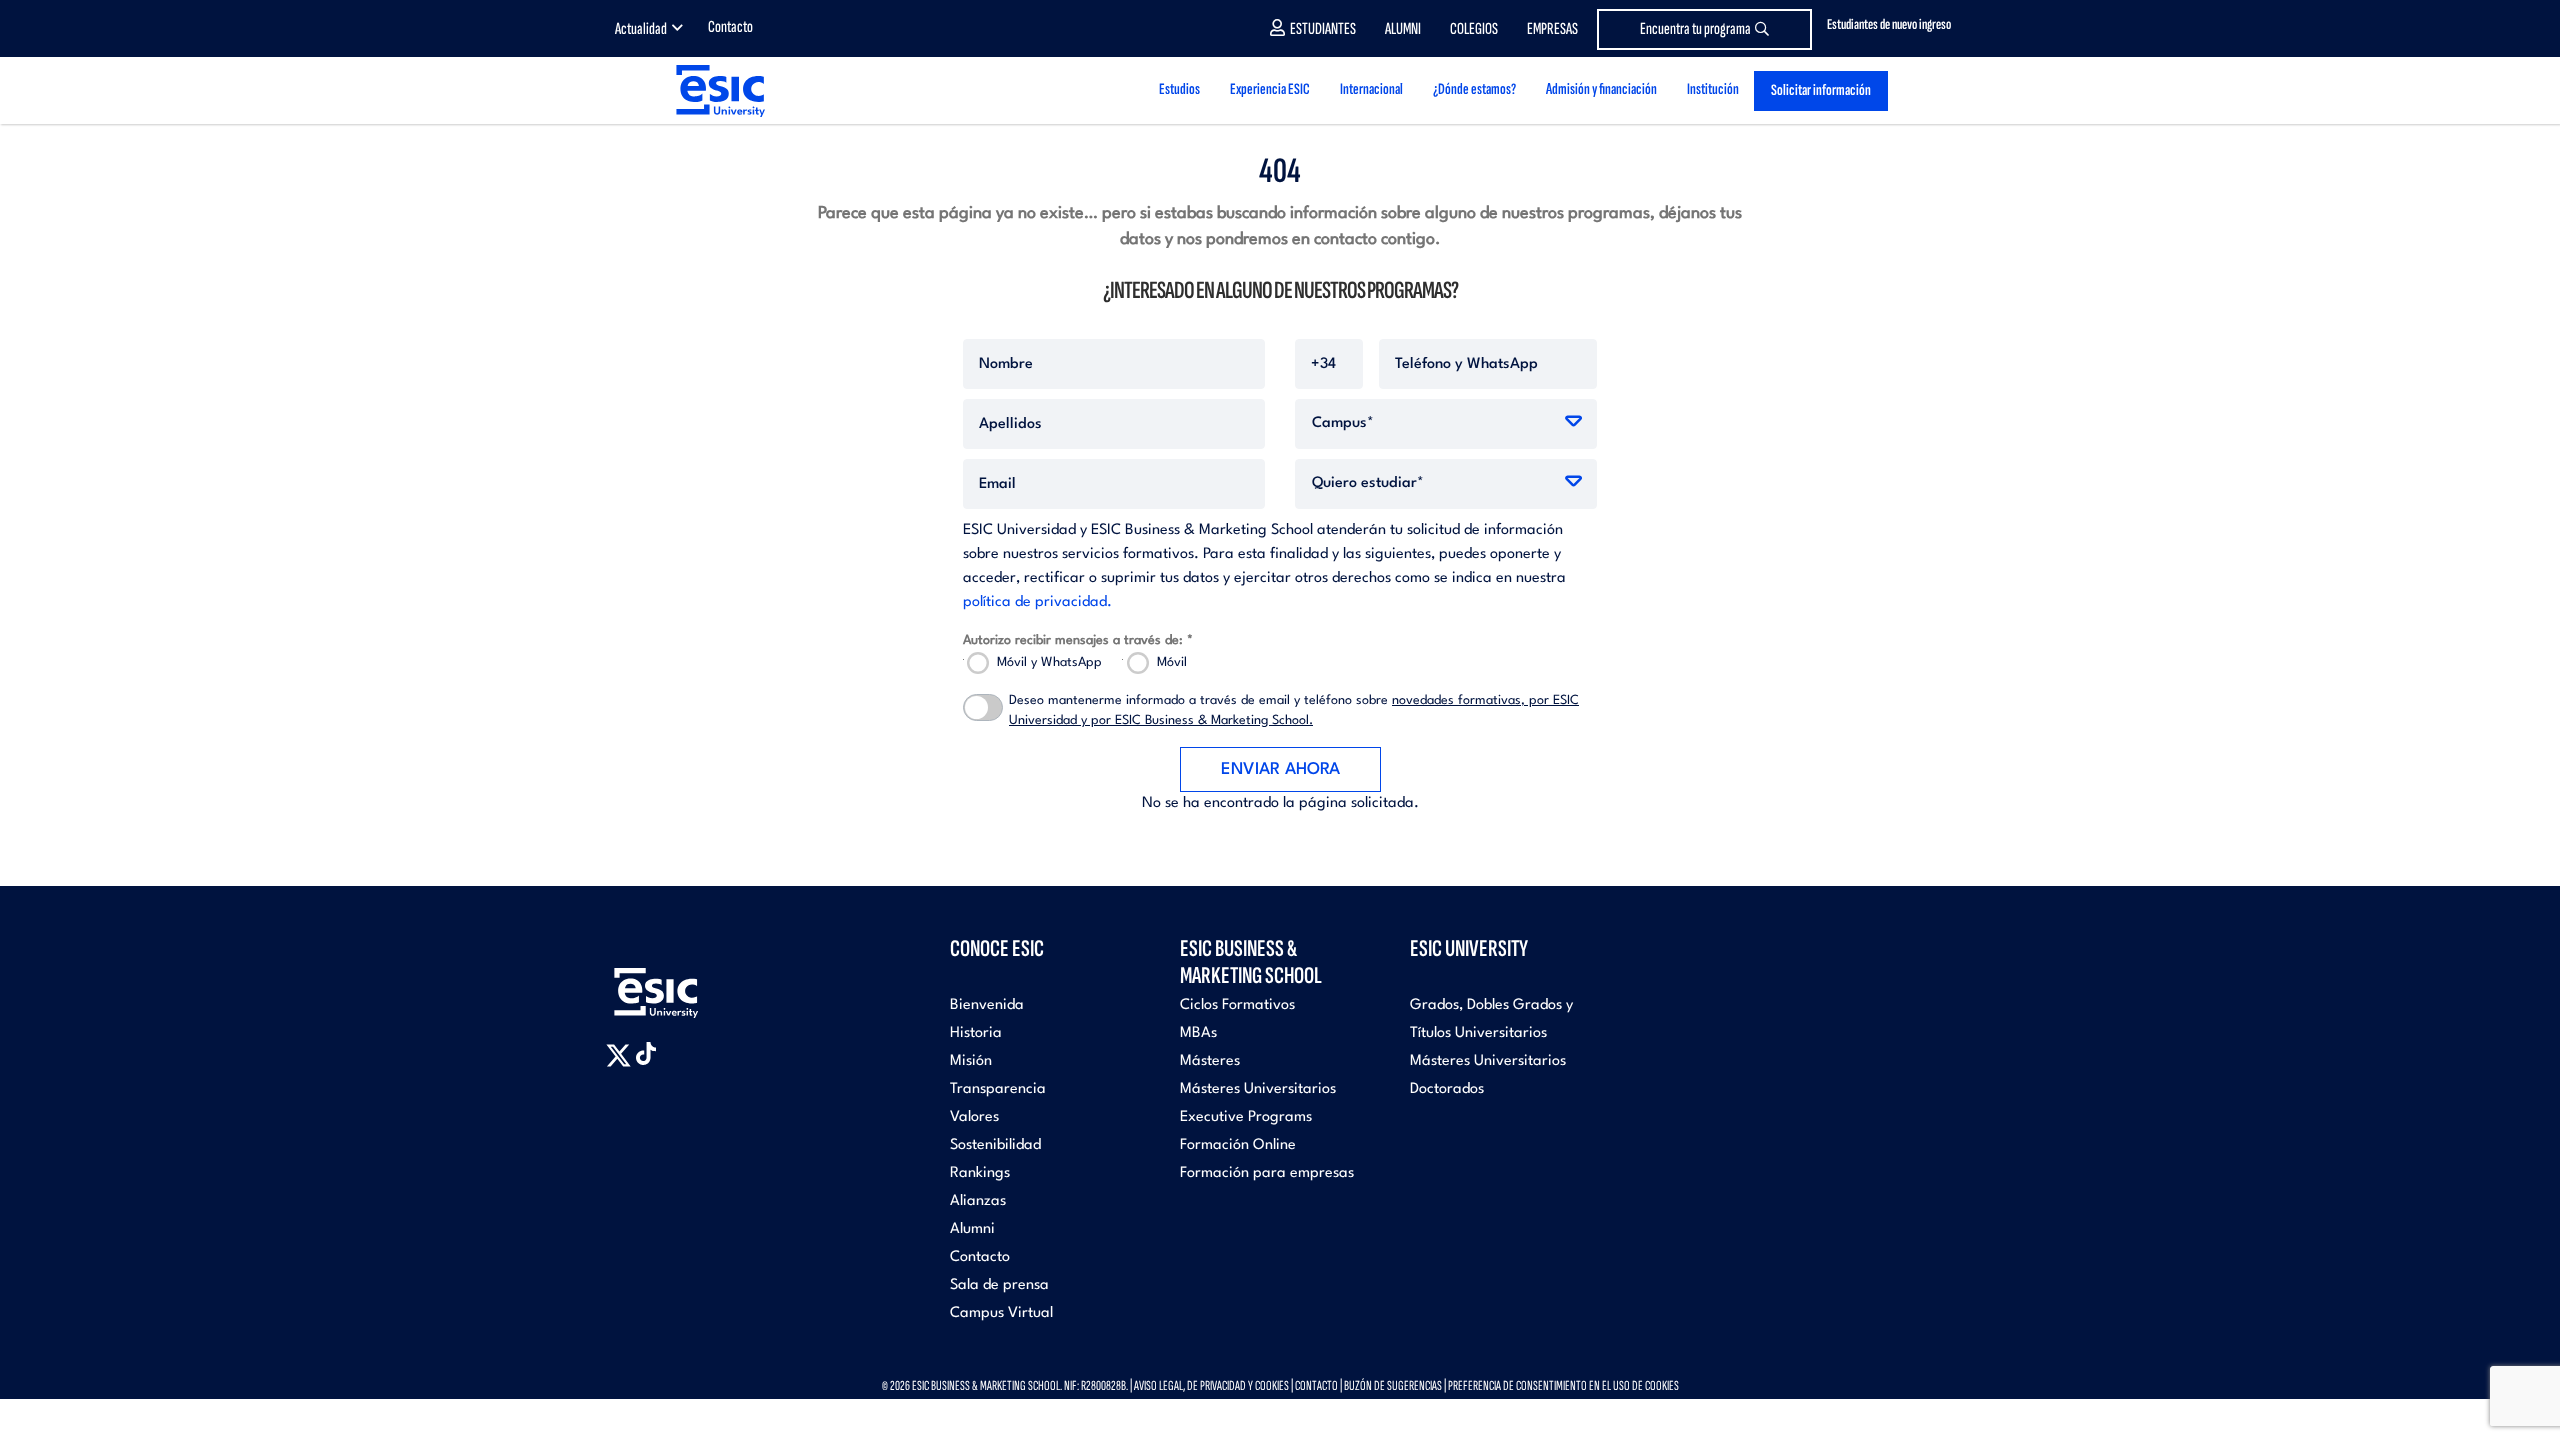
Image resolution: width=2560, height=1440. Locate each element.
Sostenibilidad (995, 1145)
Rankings (980, 1173)
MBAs (1198, 1033)
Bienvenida (987, 1005)
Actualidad (641, 29)
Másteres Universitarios (1258, 1089)
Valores (974, 1117)
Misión (971, 1061)
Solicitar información (1821, 90)
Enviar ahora (1280, 769)
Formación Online (1238, 1145)
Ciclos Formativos (1237, 1005)
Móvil (1172, 662)
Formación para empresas (1267, 1173)
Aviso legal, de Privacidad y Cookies (1211, 1385)
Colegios (1474, 29)
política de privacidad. (1037, 602)
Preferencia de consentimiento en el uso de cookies (1563, 1385)
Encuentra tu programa (1695, 29)
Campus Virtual (1001, 1313)
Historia (976, 1033)
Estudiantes (1323, 29)
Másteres (1210, 1061)
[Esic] (685, 981)
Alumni (1403, 29)
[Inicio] (719, 90)
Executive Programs (1246, 1117)
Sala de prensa (999, 1285)
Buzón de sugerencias (1393, 1385)
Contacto (730, 27)
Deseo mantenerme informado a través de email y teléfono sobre (1294, 710)
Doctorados (1447, 1089)
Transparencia (998, 1089)
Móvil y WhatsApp (1049, 662)
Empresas (1552, 29)
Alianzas (978, 1201)
